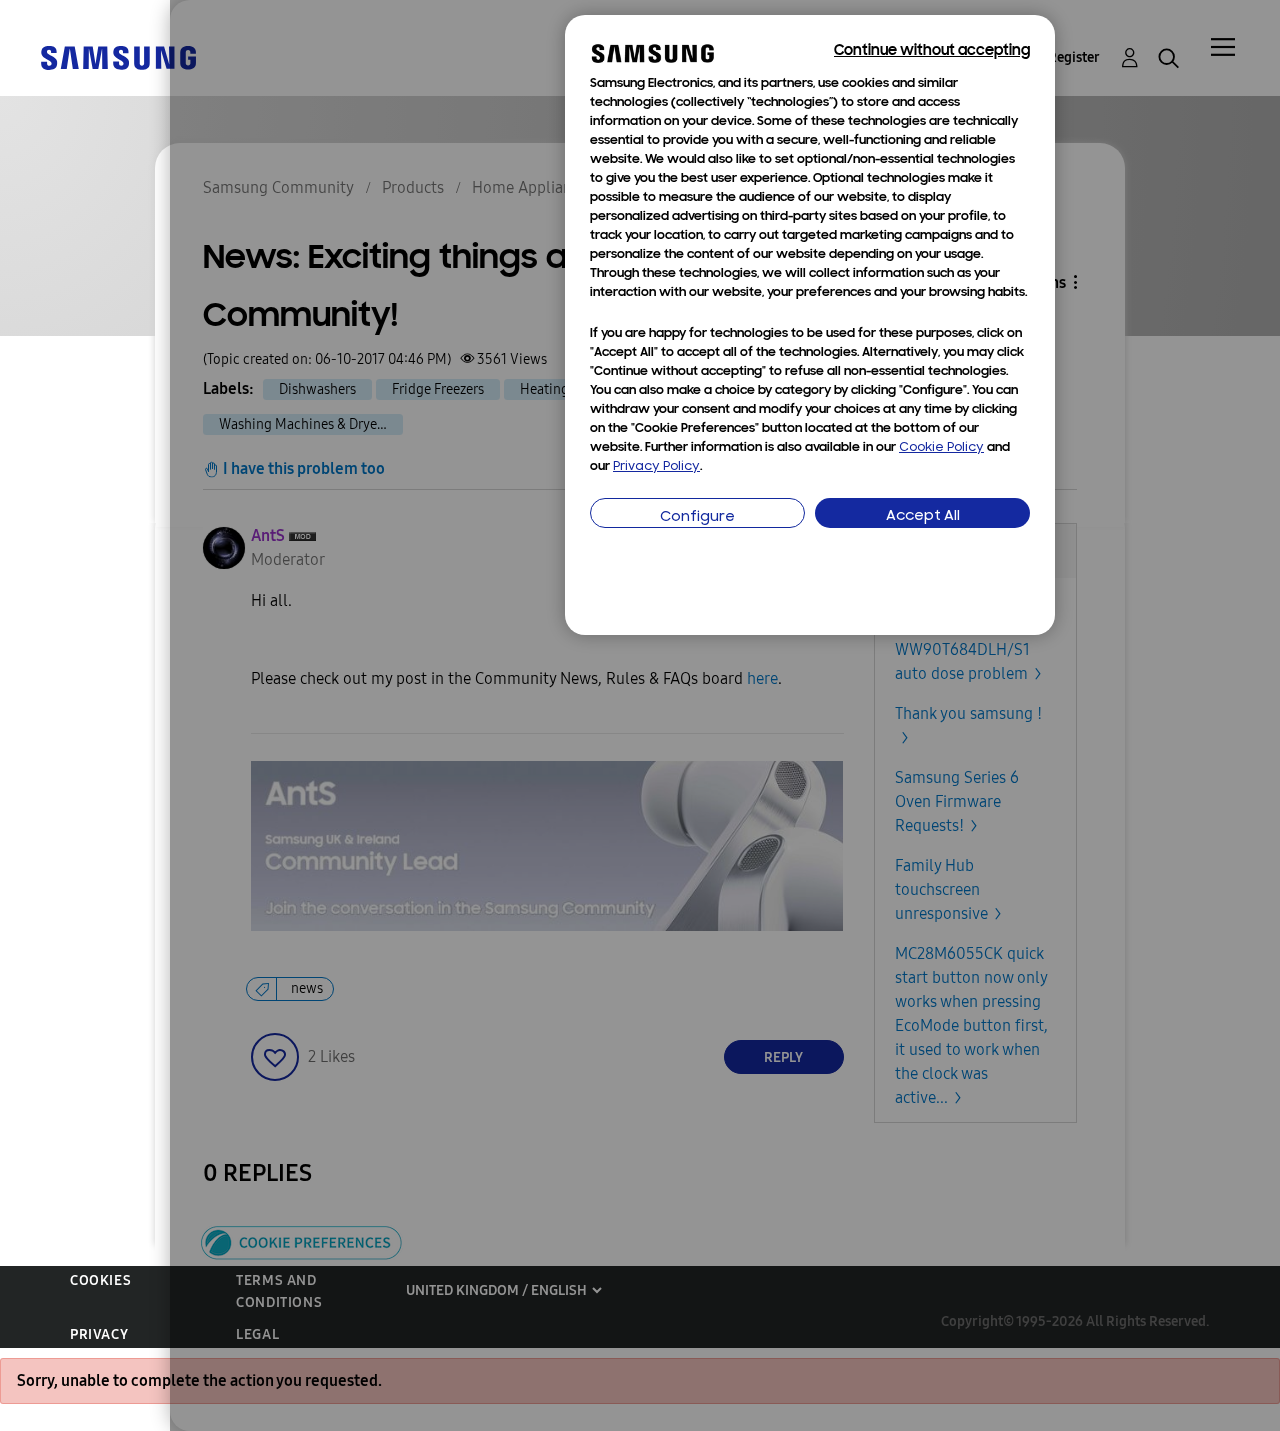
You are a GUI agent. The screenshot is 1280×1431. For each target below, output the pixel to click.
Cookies (100, 1280)
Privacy (99, 1334)
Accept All (923, 516)
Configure (697, 517)
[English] (118, 56)
